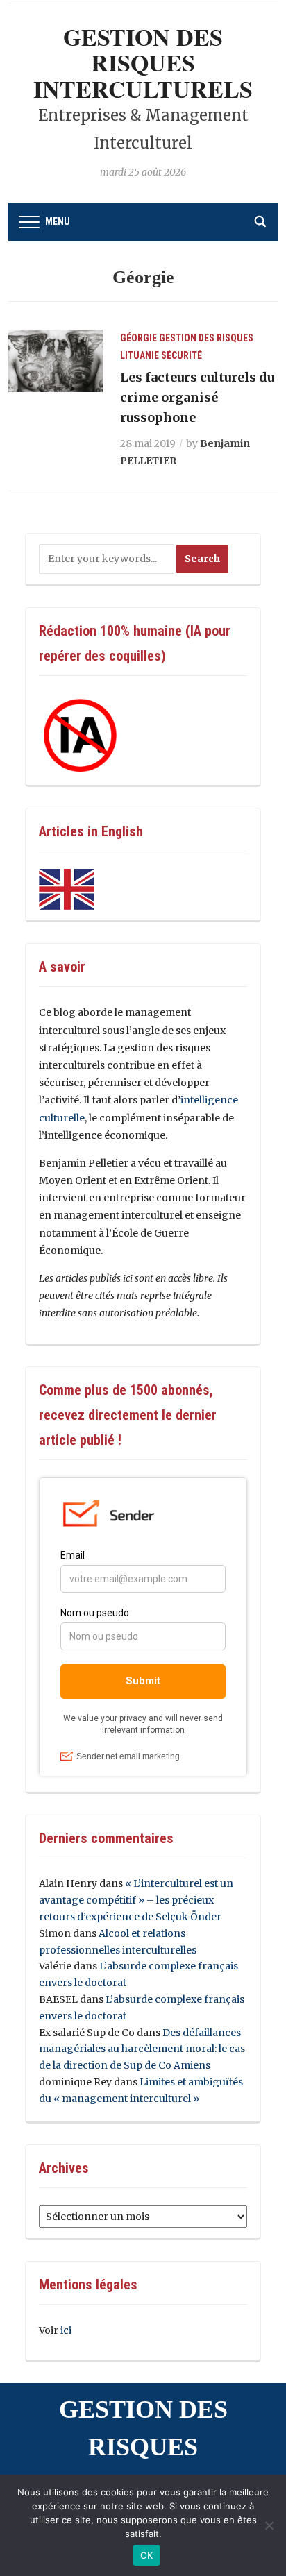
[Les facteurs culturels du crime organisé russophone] (56, 360)
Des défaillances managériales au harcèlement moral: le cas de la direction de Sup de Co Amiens (142, 2049)
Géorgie (138, 338)
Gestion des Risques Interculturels (143, 63)
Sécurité (182, 355)
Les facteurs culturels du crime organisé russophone (197, 397)
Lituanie (140, 355)
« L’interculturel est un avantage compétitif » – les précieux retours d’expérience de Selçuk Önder (136, 1900)
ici (66, 2330)
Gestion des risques (206, 338)
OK (147, 2555)
